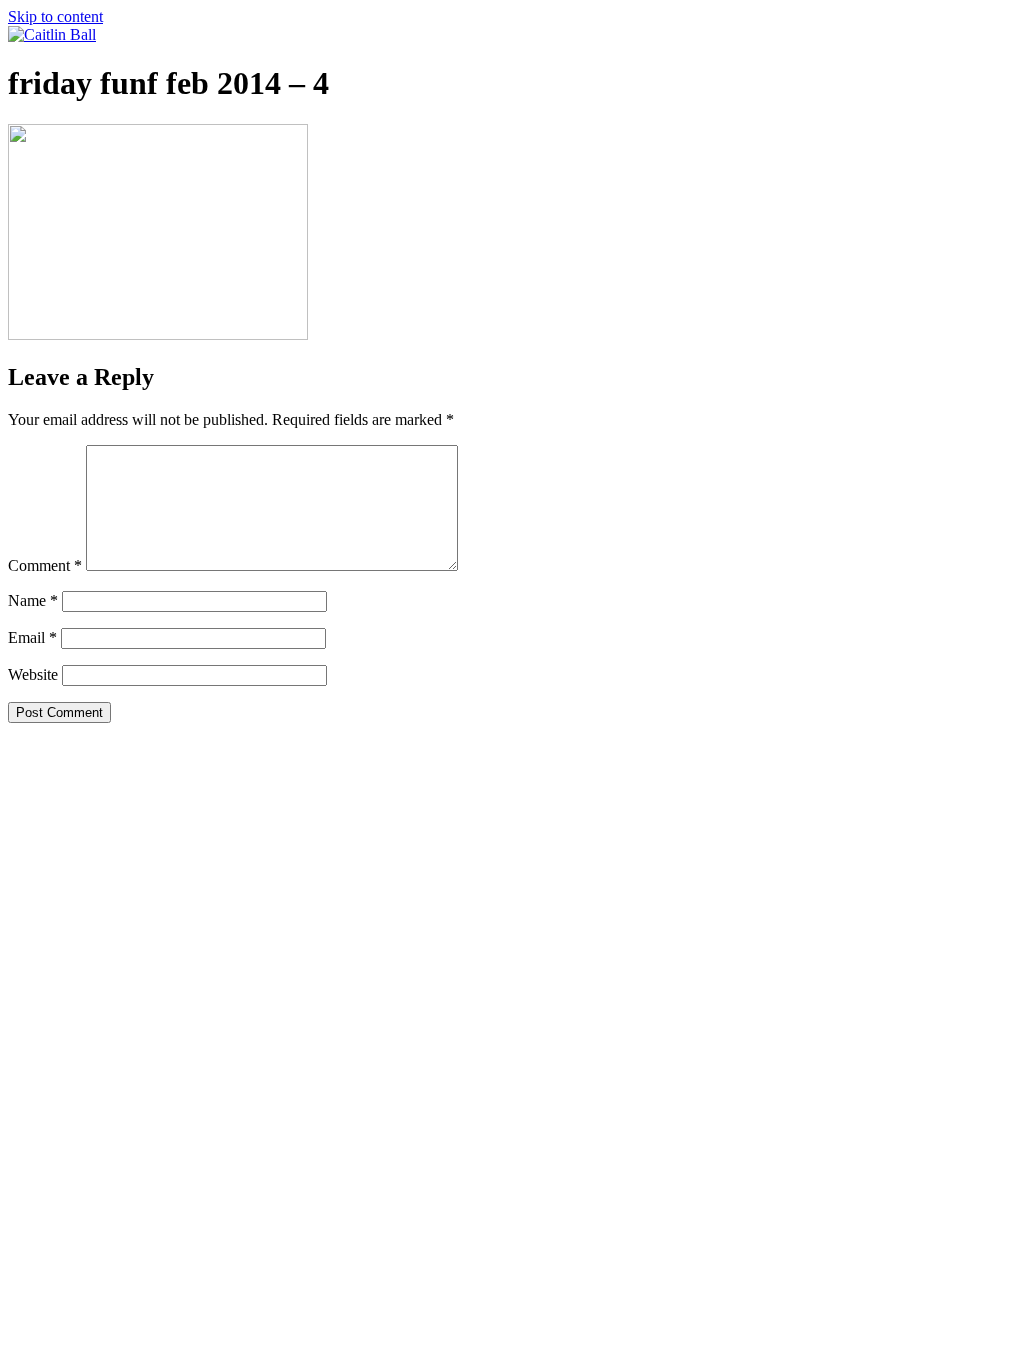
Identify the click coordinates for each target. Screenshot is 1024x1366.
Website (33, 674)
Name (33, 600)
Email (32, 637)
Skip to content (55, 16)
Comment (45, 565)
